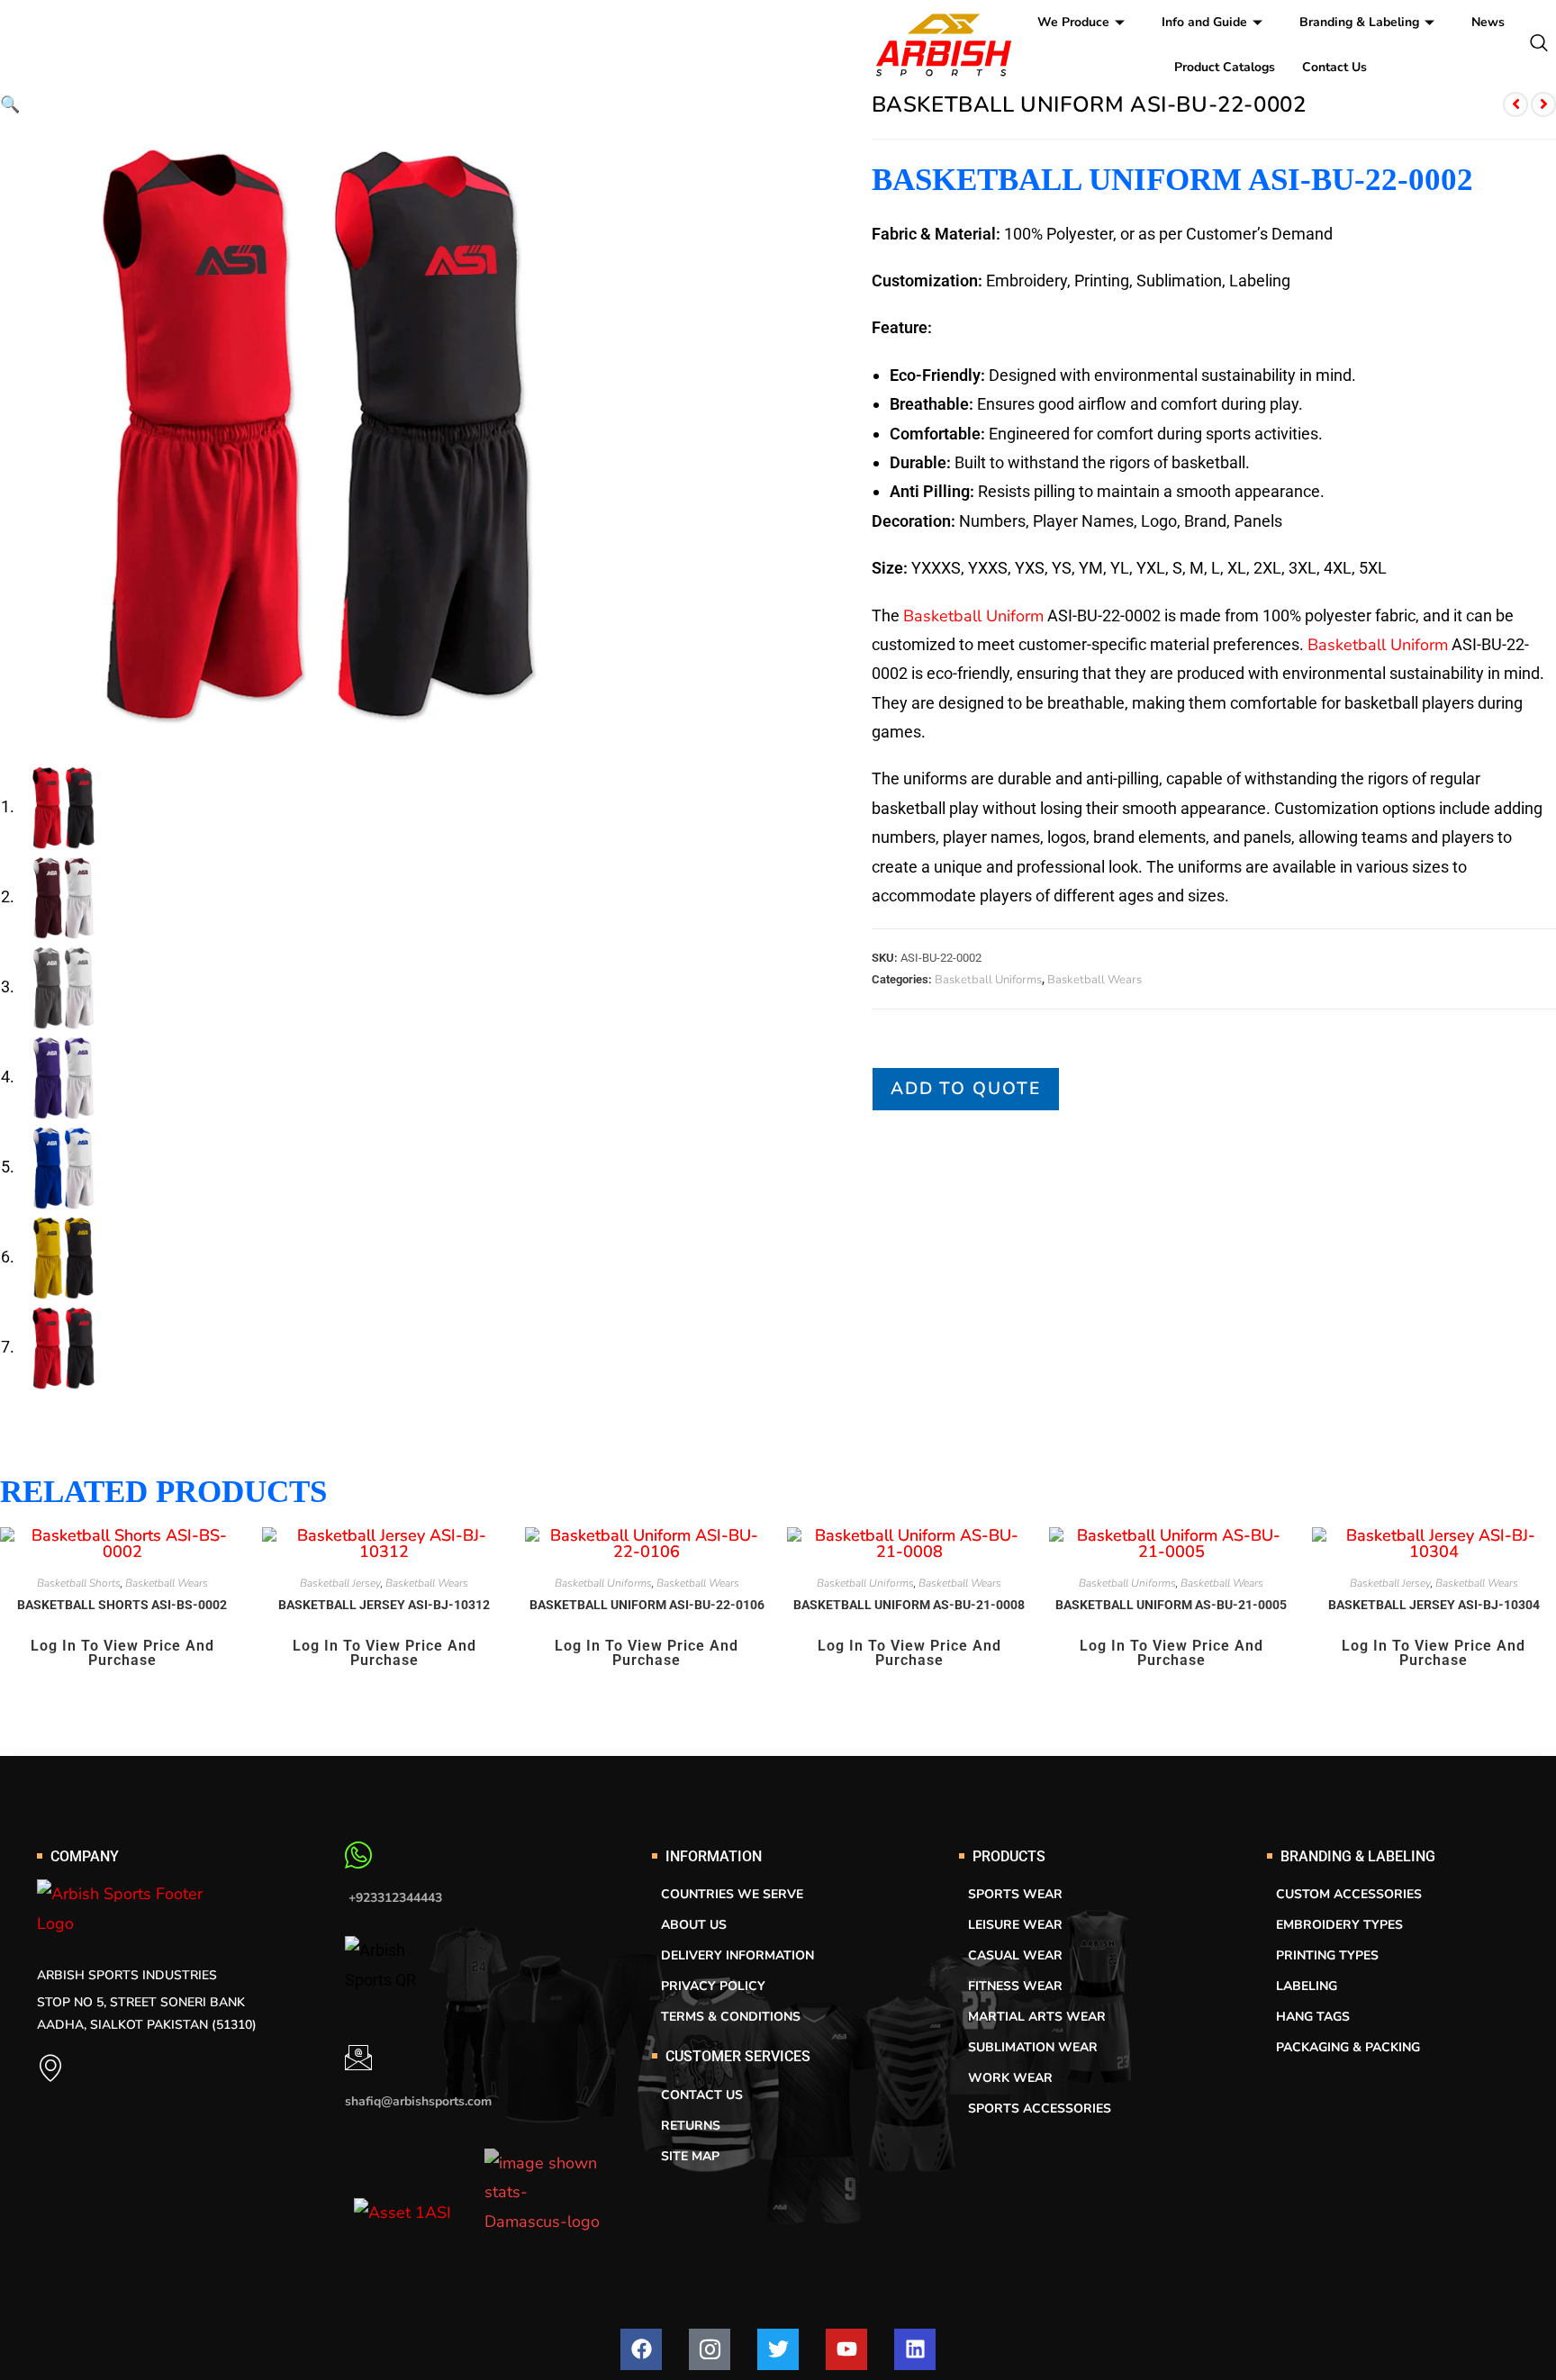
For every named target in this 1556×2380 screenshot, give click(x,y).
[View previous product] (1515, 104)
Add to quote (966, 1089)
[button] (10, 104)
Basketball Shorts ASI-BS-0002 (122, 1605)
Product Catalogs (1225, 67)
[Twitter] (778, 2349)
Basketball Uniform (973, 616)
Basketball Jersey (340, 1583)
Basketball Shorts (79, 1583)
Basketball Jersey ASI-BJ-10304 (1434, 1605)
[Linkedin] (915, 2349)
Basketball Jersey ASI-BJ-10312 (384, 1605)
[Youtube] (846, 2349)
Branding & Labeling (1359, 22)
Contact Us (1334, 67)
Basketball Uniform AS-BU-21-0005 (1171, 1605)
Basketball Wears (1095, 980)
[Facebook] (641, 2349)
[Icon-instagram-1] (710, 2349)
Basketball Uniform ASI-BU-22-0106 (647, 1605)
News (1488, 22)
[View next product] (1543, 104)
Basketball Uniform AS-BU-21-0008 (909, 1605)
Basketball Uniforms (988, 980)
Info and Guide (1204, 22)
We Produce (1073, 22)
